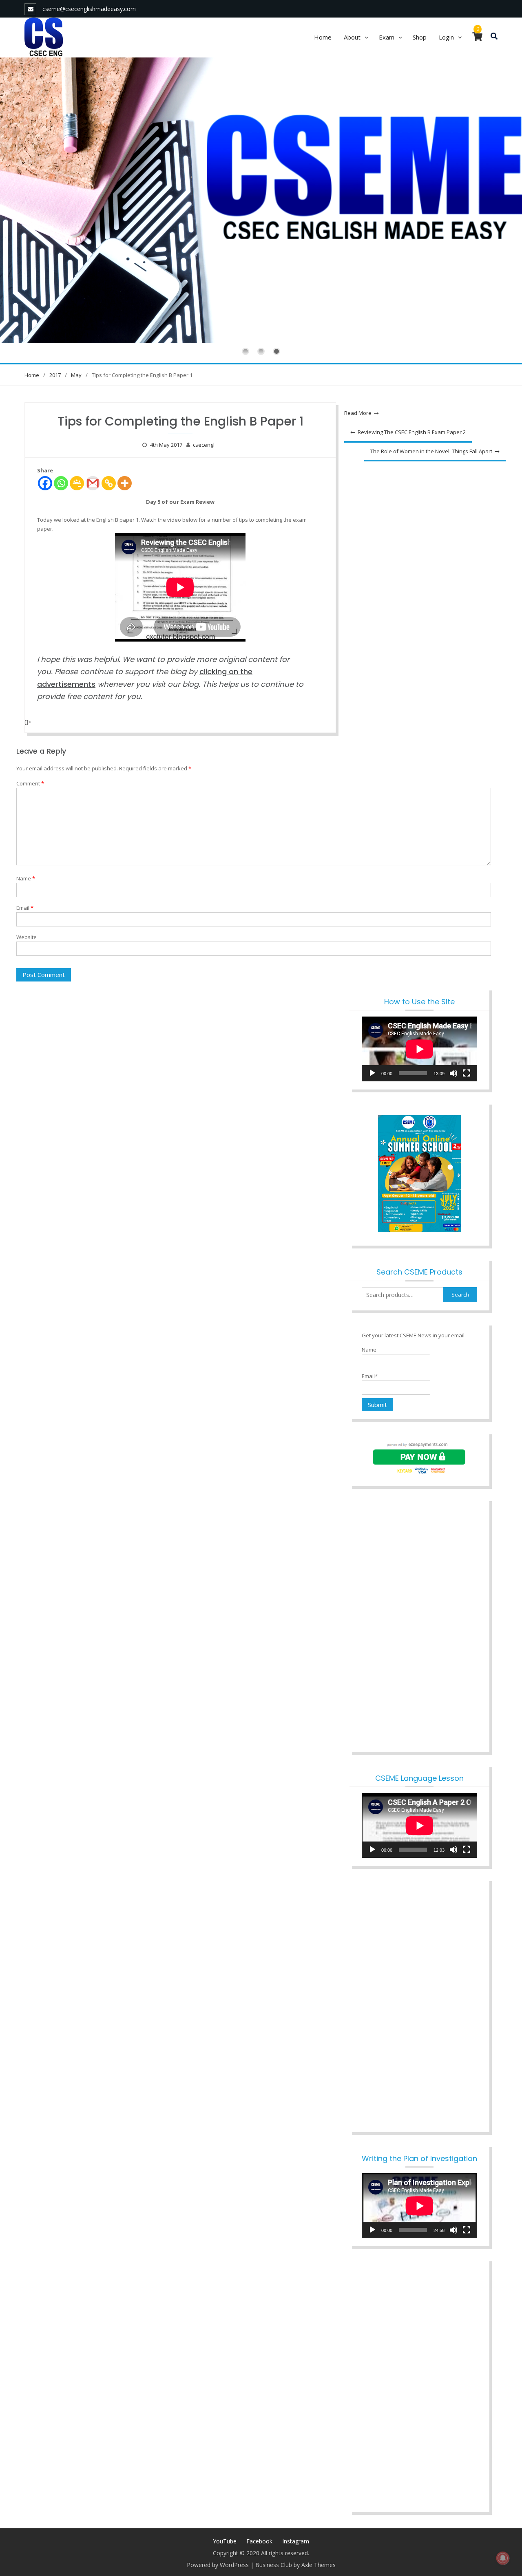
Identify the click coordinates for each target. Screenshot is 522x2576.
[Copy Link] (109, 483)
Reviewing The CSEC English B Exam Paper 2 (412, 432)
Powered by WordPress (218, 2565)
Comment (30, 783)
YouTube (225, 2541)
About (352, 37)
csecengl (204, 445)
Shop (420, 37)
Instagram (296, 2541)
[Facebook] (45, 483)
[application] (419, 1049)
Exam (387, 37)
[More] (125, 483)
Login (446, 37)
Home (323, 37)
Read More (358, 413)
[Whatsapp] (61, 483)
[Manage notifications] (503, 2558)
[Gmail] (93, 483)
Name (26, 878)
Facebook (259, 2541)
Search (460, 1295)
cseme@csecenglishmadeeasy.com (89, 9)
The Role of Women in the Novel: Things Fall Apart (431, 451)
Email (25, 908)
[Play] (372, 1073)
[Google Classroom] (77, 483)
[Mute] (453, 1073)
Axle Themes (319, 2565)
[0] (477, 38)
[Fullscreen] (467, 1073)
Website (27, 937)
